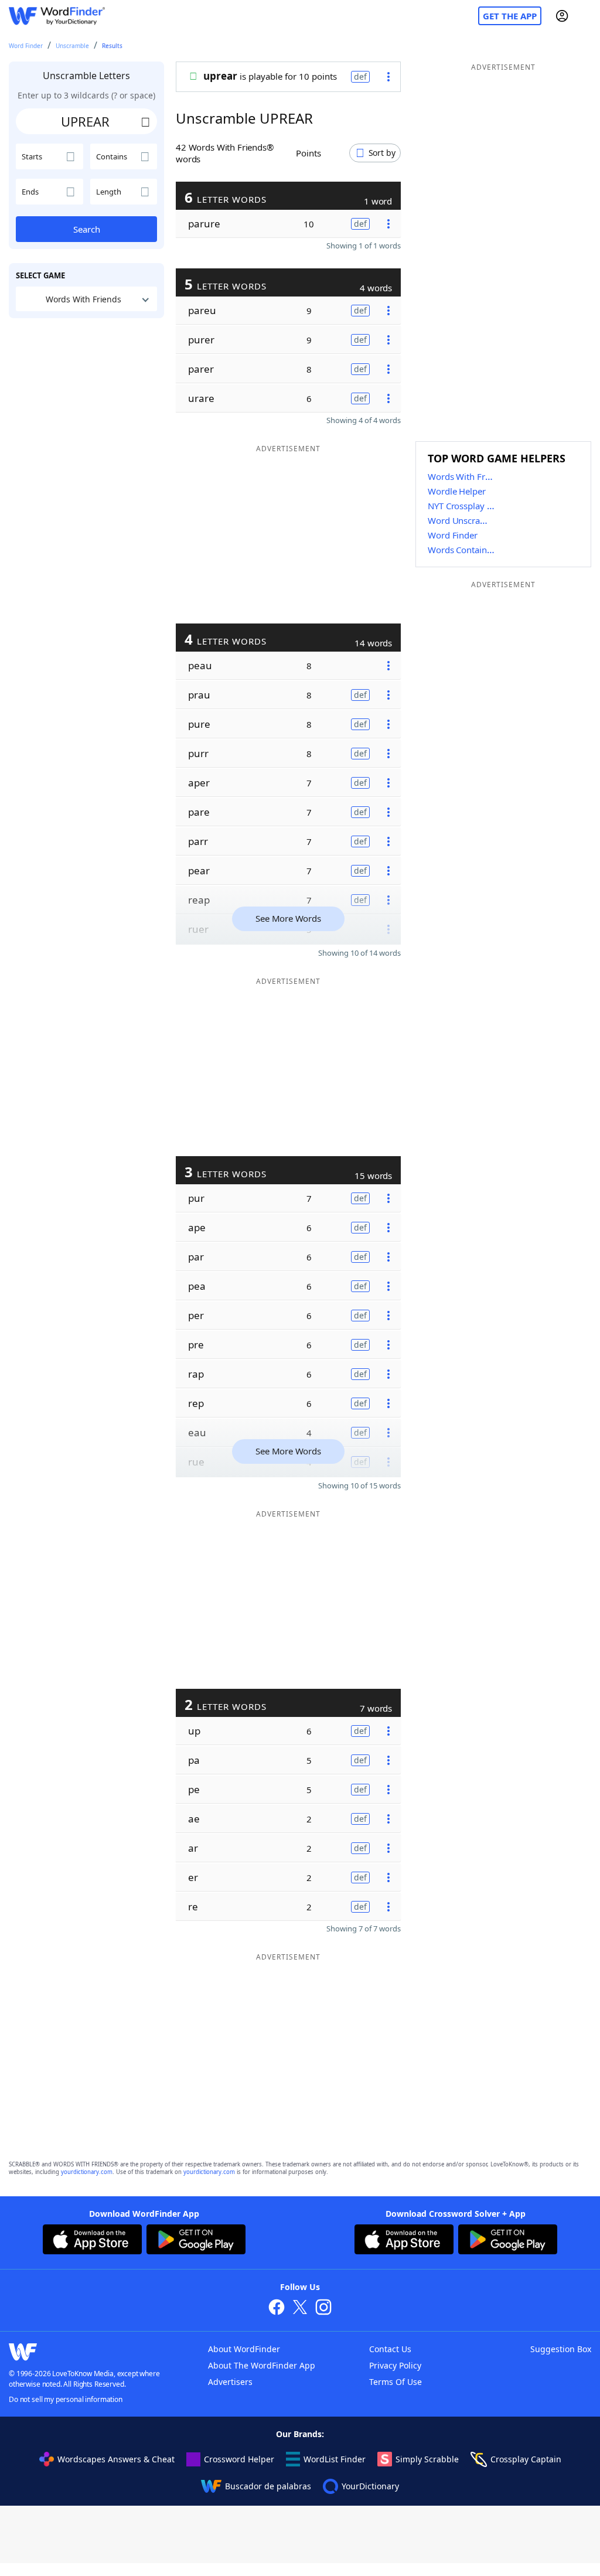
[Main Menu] (587, 16)
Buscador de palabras (268, 2486)
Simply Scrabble (427, 2459)
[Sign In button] (562, 16)
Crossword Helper (239, 2459)
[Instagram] (323, 2308)
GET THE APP (510, 16)
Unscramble (72, 46)
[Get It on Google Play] (196, 2241)
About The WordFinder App (262, 2365)
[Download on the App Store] (92, 2241)
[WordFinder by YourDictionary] (57, 16)
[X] (300, 2308)
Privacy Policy (395, 2365)
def (360, 76)
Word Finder (26, 46)
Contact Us (390, 2349)
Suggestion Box (561, 2349)
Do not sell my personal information (66, 2399)
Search (87, 229)
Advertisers (230, 2382)
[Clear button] (145, 121)
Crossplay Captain (526, 2459)
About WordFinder (244, 2349)
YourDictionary (370, 2486)
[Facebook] (277, 2308)
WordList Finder (335, 2459)
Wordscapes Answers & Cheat (116, 2459)
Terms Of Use (396, 2382)
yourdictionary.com (87, 2172)
